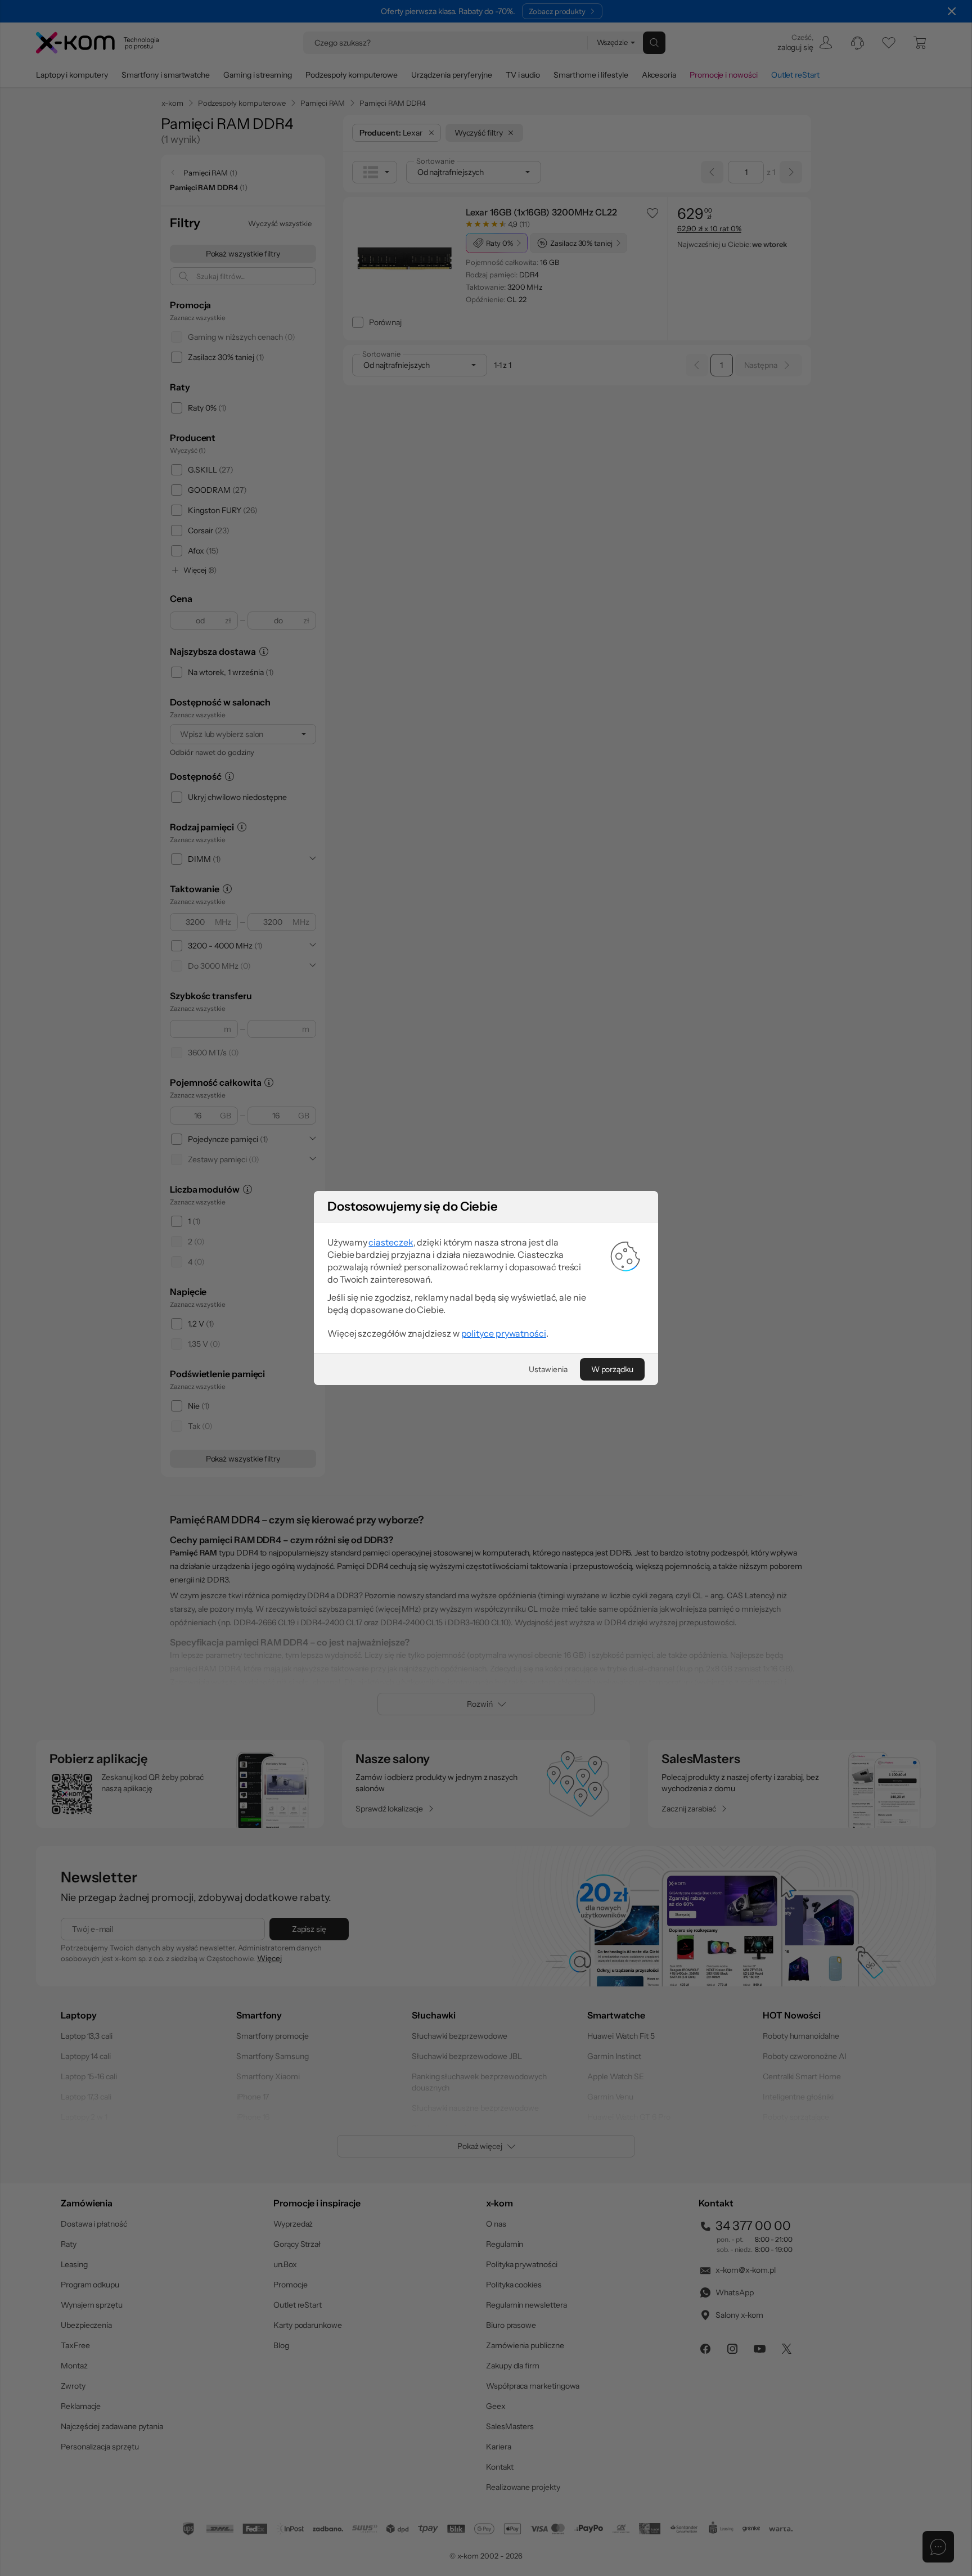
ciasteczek (391, 1242)
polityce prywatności (504, 1333)
